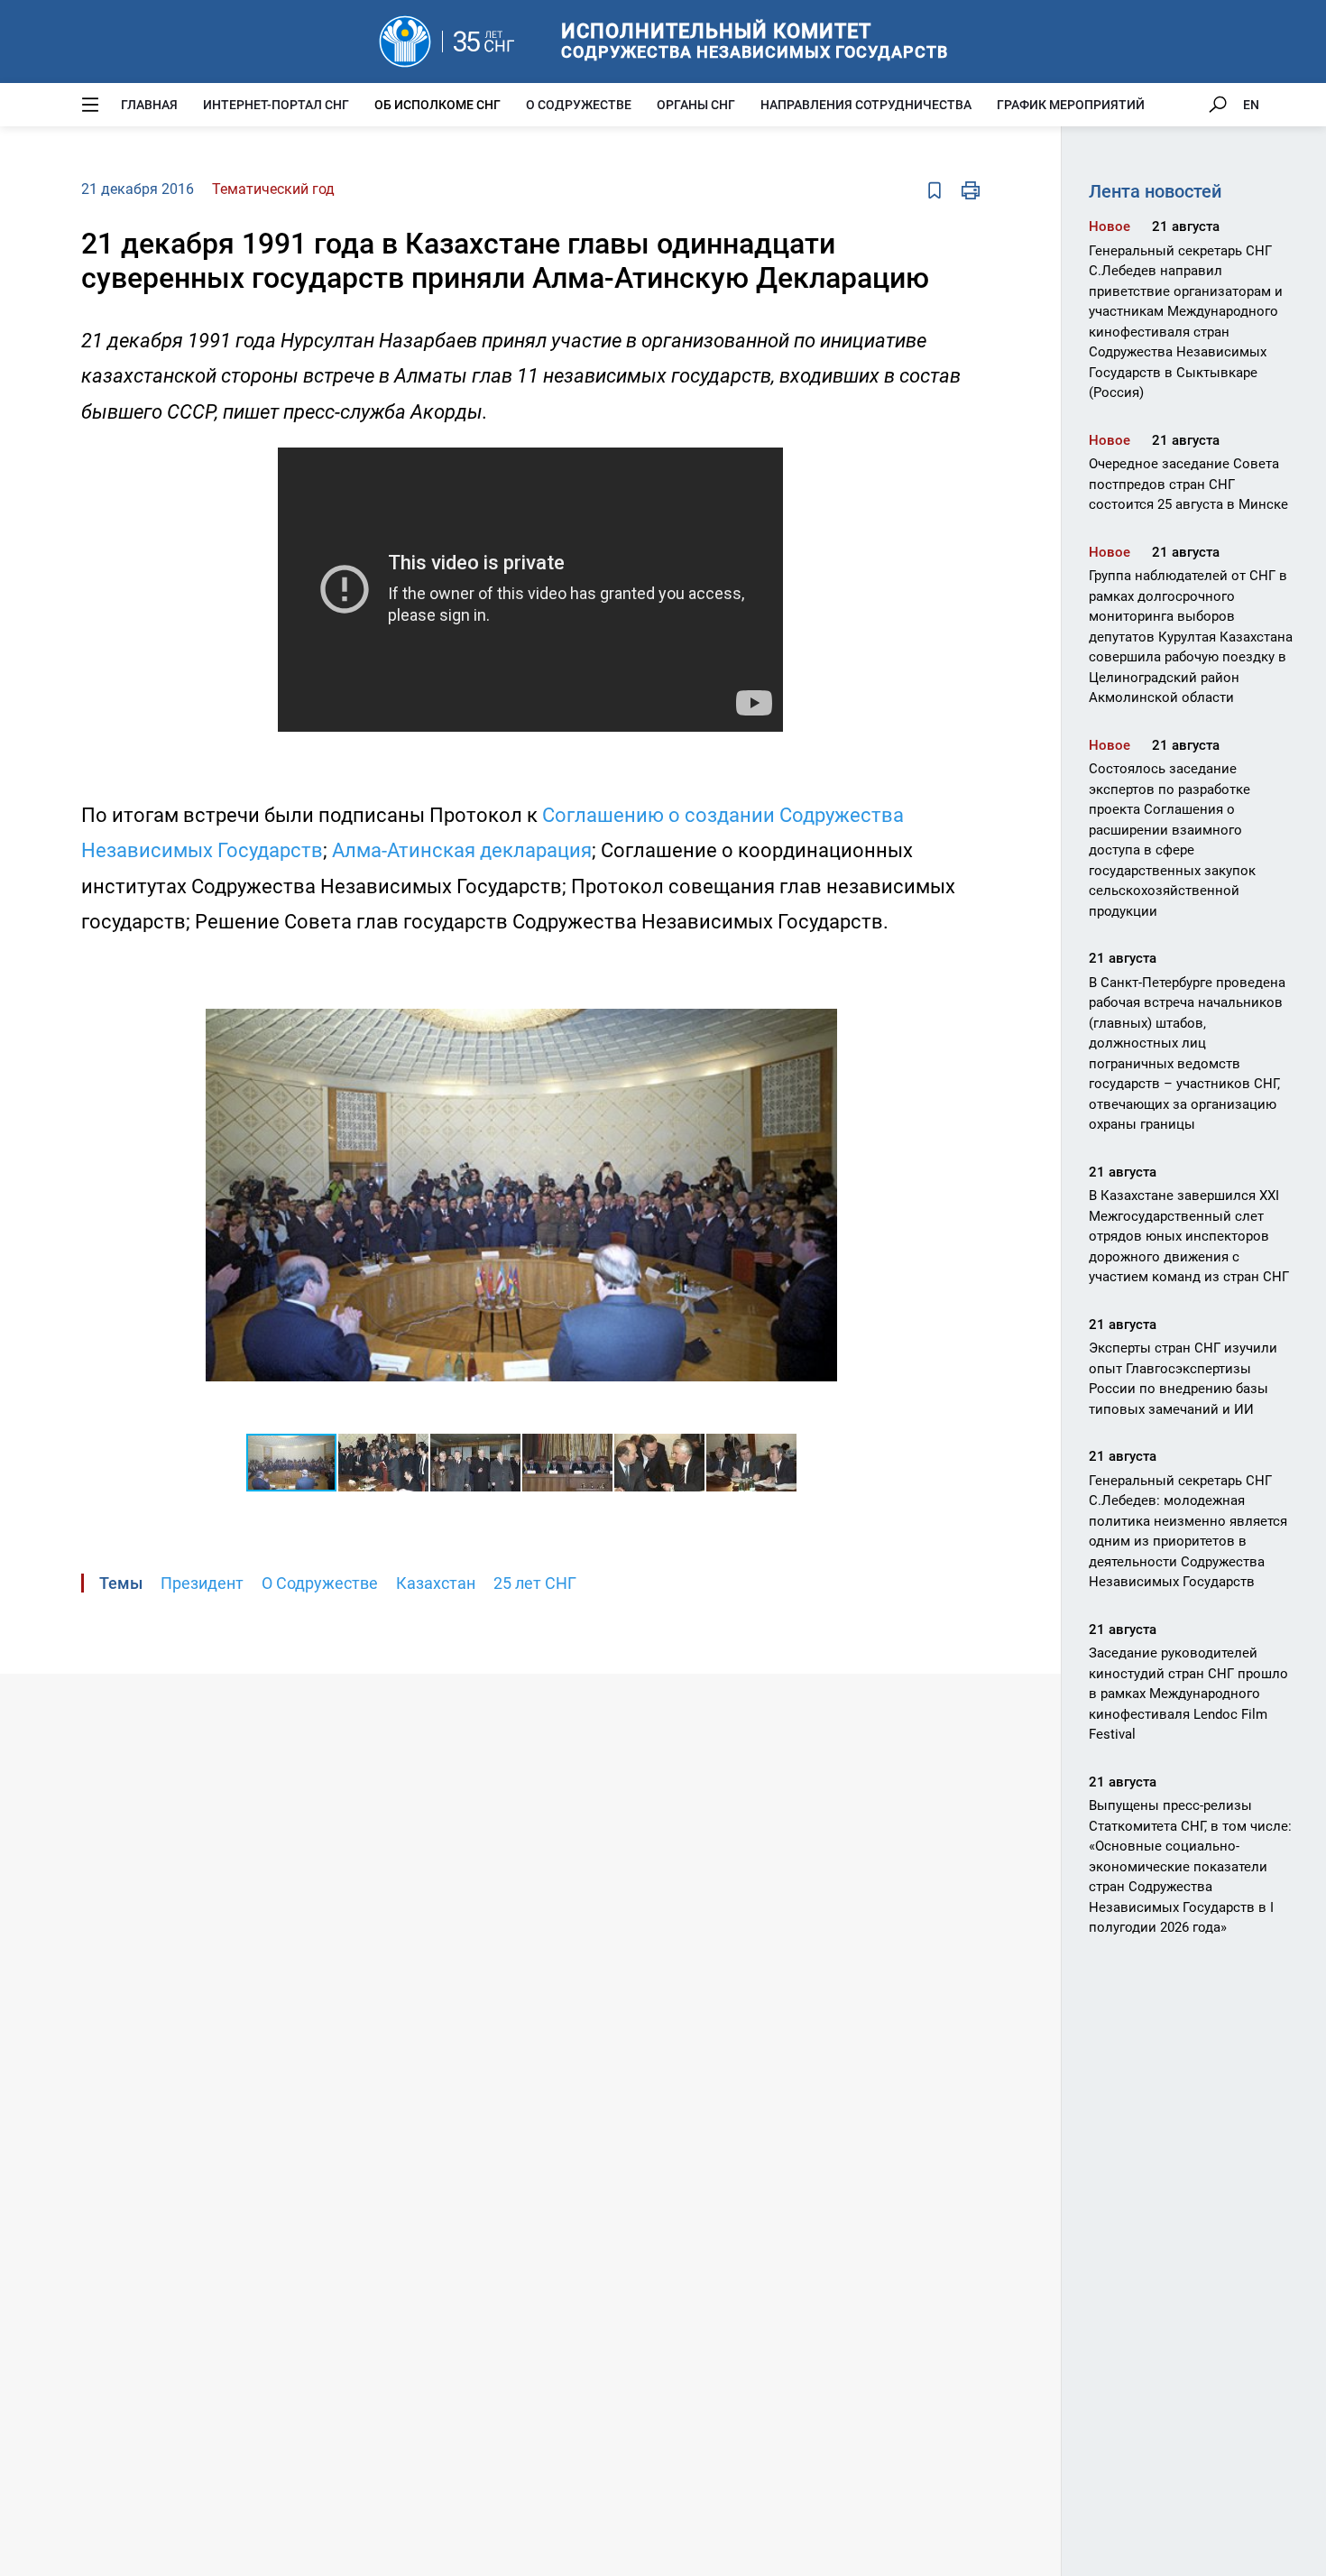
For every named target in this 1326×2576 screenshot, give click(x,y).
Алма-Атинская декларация (462, 850)
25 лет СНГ (535, 1583)
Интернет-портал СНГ (276, 105)
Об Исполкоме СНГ (437, 105)
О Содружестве (579, 105)
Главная (149, 105)
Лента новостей (1155, 191)
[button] (821, 974)
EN (1251, 105)
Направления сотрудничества (866, 105)
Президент (202, 1583)
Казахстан (436, 1583)
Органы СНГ (696, 105)
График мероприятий (1071, 105)
